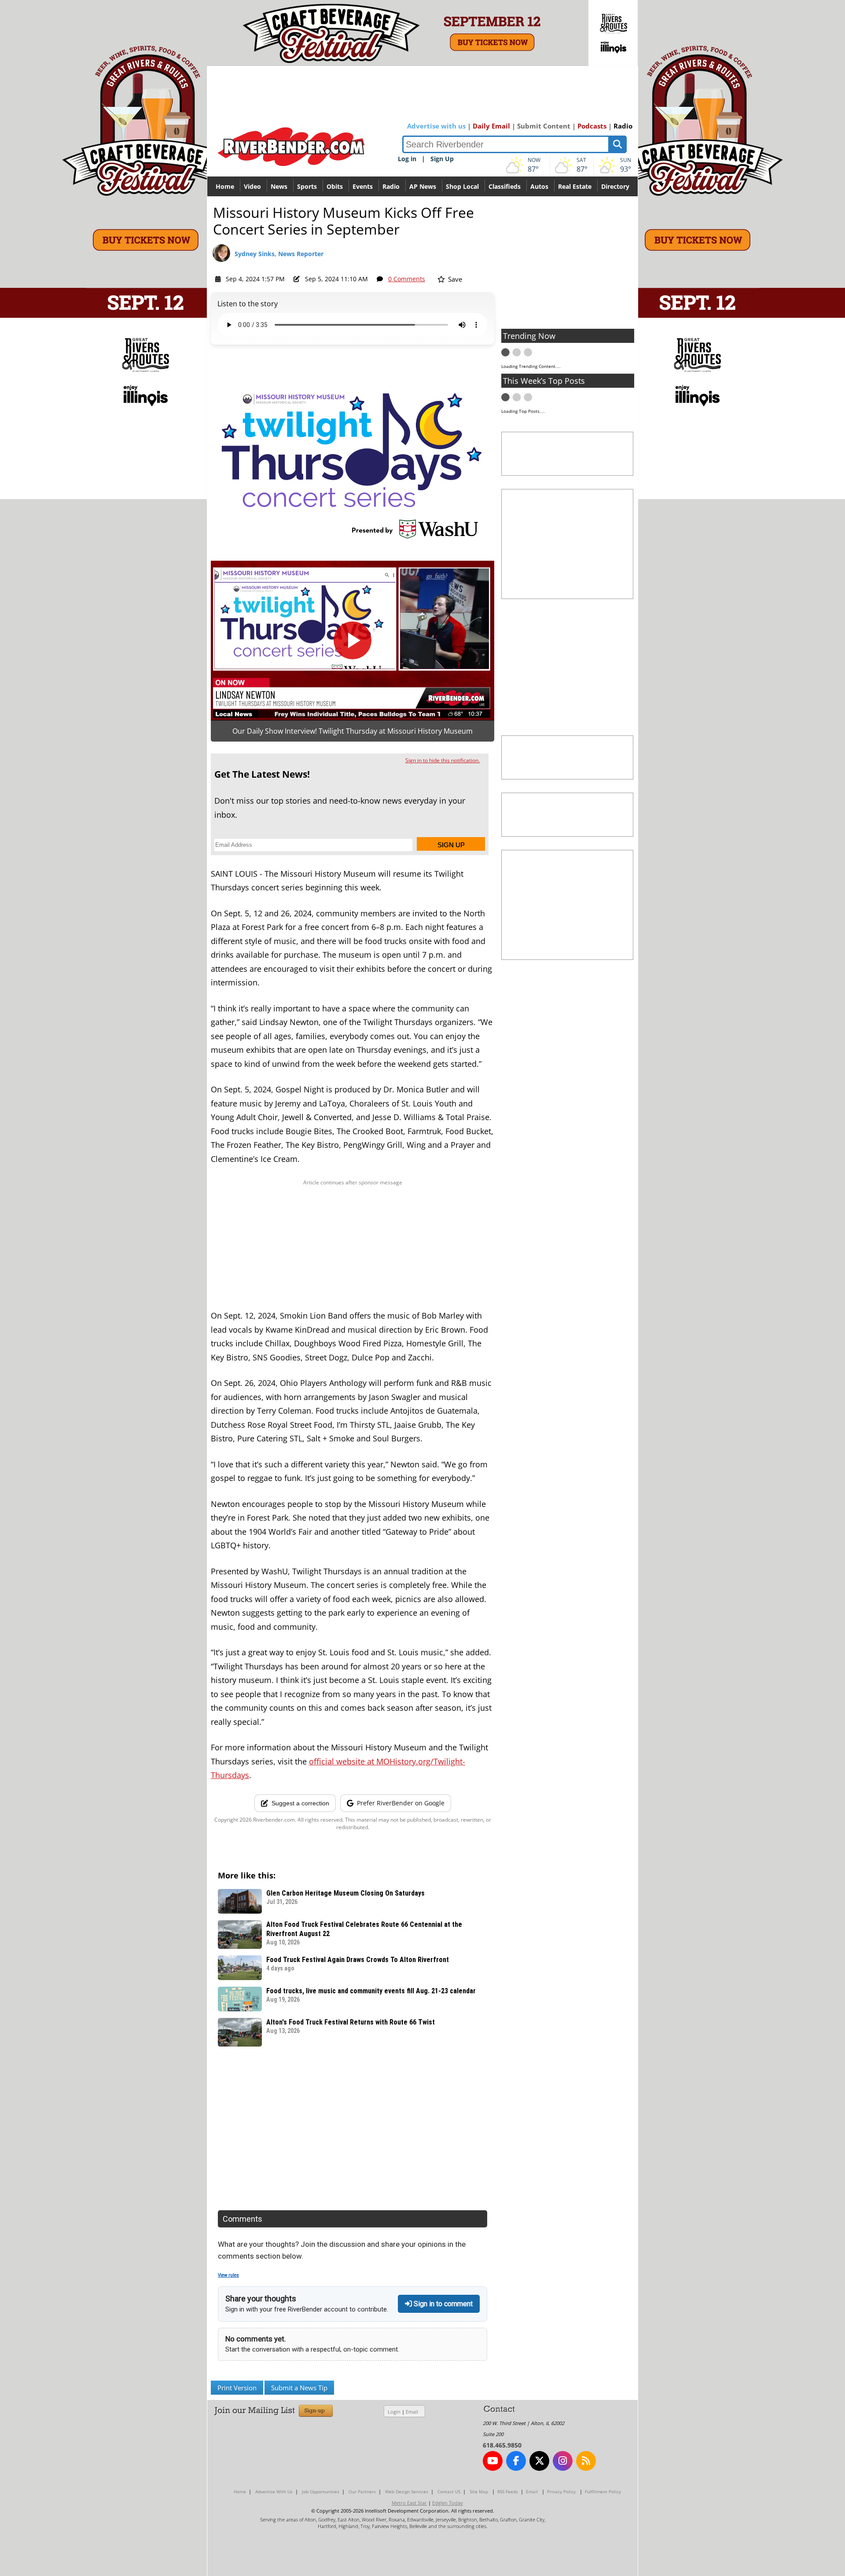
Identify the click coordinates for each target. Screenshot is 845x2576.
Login (394, 2412)
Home (225, 186)
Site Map (479, 2491)
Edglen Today (448, 2503)
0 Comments (407, 279)
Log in (407, 159)
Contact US (449, 2491)
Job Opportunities (321, 2491)
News (279, 186)
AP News (423, 186)
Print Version (237, 2388)
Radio (623, 126)
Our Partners (362, 2491)
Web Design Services (407, 2491)
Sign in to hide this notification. (443, 760)
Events (363, 186)
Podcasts (592, 126)
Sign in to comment (442, 2304)
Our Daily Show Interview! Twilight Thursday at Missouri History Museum (353, 731)
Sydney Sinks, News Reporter (279, 254)
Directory (615, 186)
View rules (228, 2275)
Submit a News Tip (299, 2388)
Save (454, 279)
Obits (335, 186)
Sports (307, 186)
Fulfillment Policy (603, 2491)
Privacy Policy (561, 2491)
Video (252, 186)
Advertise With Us (274, 2491)
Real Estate (575, 186)
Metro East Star (409, 2503)
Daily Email (491, 126)
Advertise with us (436, 126)
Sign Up (442, 159)
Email (412, 2412)
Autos (539, 186)
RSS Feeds (508, 2491)
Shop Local (462, 186)
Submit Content (544, 126)
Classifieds (505, 186)
